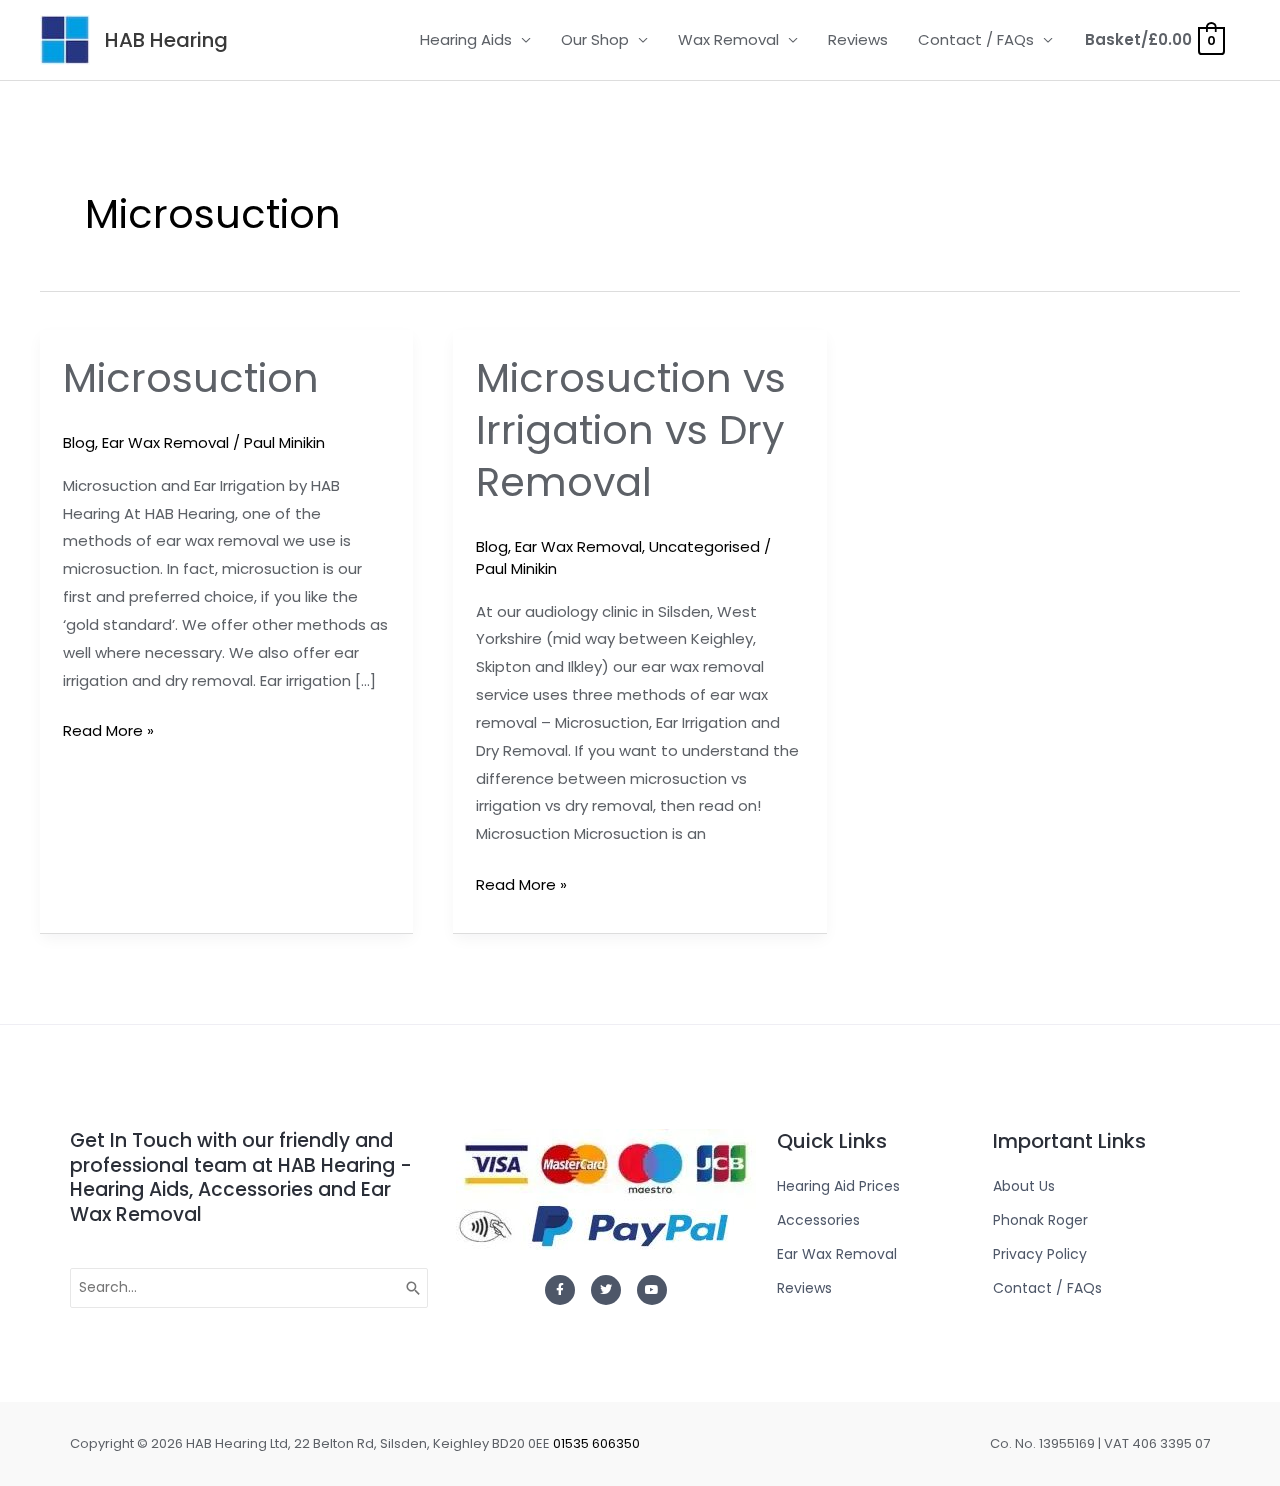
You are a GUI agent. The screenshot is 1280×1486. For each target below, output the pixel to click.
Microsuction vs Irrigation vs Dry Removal (631, 430)
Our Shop (595, 39)
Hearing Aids (466, 39)
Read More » (108, 729)
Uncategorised (704, 546)
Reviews (858, 39)
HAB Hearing (166, 40)
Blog (79, 442)
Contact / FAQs (976, 39)
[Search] (414, 1288)
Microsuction (191, 378)
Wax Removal (728, 39)
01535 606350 (596, 1443)
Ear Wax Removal (165, 442)
